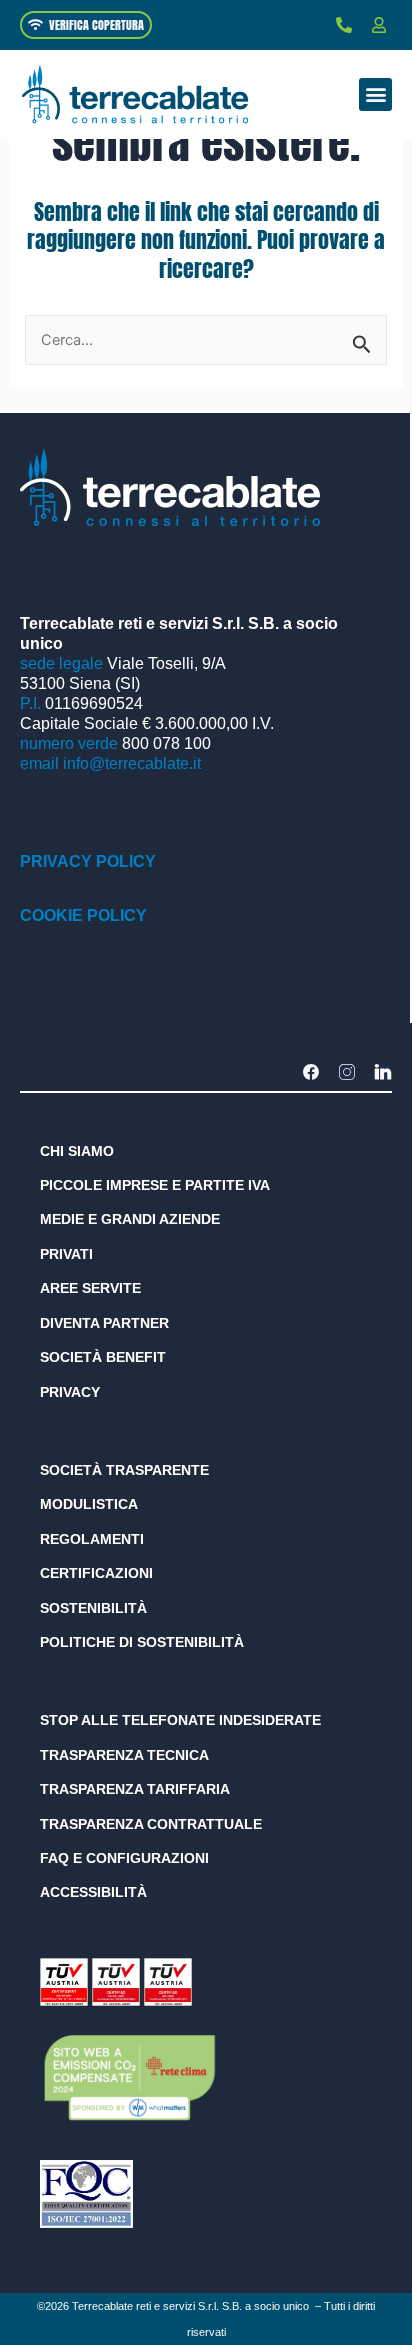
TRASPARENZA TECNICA (124, 1755)
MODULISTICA (89, 1504)
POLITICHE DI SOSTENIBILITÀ (142, 1642)
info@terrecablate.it (132, 763)
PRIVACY (70, 1392)
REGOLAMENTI (92, 1539)
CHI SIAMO (77, 1151)
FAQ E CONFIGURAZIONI (124, 1858)
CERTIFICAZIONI (96, 1573)
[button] (375, 94)
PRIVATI (66, 1254)
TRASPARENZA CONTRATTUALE (151, 1824)
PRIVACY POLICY (88, 861)
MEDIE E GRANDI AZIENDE (130, 1219)
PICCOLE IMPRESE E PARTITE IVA (155, 1185)
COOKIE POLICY (83, 915)
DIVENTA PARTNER (104, 1323)
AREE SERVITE (90, 1288)
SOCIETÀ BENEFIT (103, 1357)
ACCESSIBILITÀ (93, 1892)
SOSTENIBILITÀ (93, 1608)
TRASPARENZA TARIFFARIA (135, 1789)
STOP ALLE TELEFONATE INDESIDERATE (180, 1720)
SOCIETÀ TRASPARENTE (124, 1470)
